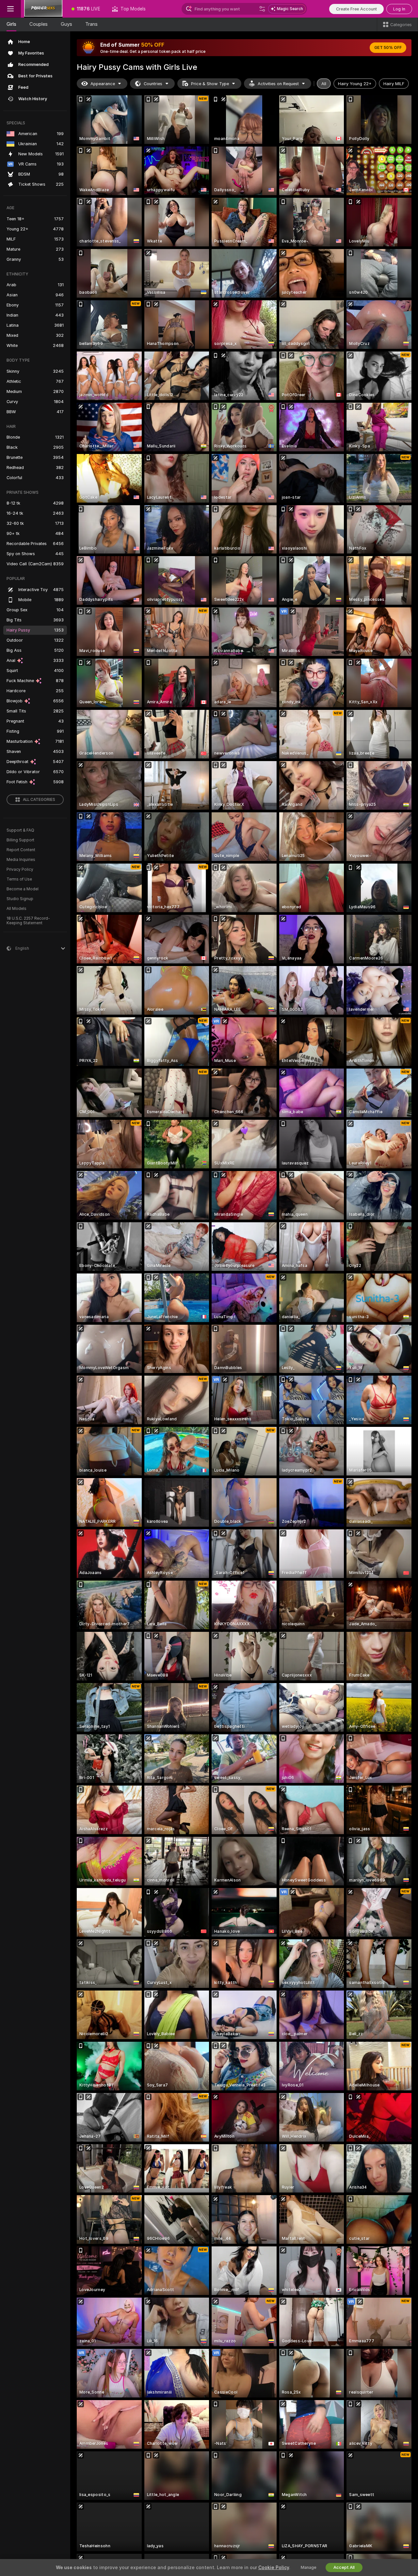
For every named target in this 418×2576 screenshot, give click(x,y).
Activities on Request (278, 84)
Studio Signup (20, 899)
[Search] (262, 9)
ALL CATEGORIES (39, 800)
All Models (16, 909)
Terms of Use (19, 879)
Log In (399, 9)
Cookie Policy (274, 2568)
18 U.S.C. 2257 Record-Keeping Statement (28, 921)
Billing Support (20, 840)
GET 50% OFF (388, 48)
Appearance (103, 84)
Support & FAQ (20, 830)
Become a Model (23, 889)
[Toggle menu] (10, 9)
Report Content (21, 850)
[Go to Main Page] (43, 9)
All (324, 84)
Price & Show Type (210, 84)
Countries (153, 84)
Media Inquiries (21, 860)
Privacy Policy (20, 869)
